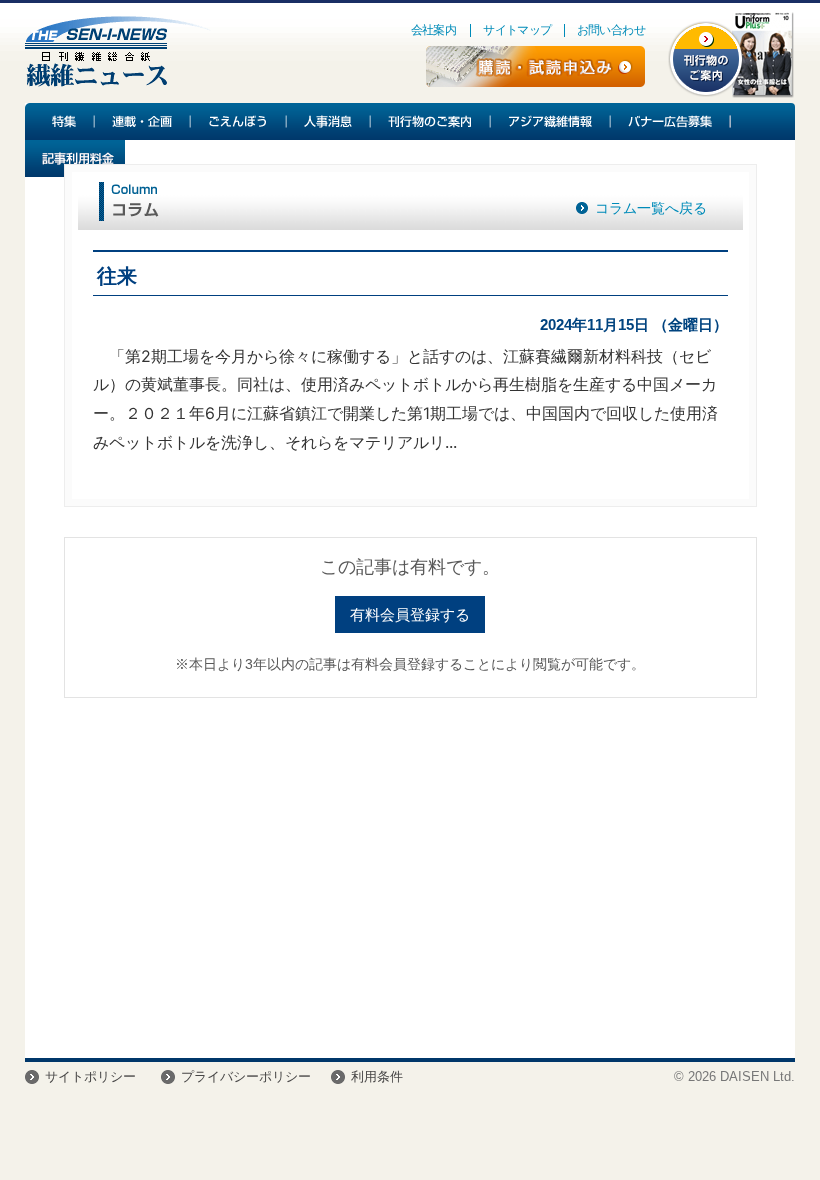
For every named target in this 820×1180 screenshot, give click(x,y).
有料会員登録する (410, 614)
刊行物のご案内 (431, 121)
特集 (60, 121)
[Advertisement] (410, 868)
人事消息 (329, 121)
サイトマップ (517, 30)
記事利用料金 (75, 158)
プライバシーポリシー (246, 1076)
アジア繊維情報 (551, 121)
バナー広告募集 (671, 121)
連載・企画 (143, 121)
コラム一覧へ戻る (651, 208)
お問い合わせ (611, 30)
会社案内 (434, 30)
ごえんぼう (239, 121)
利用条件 (377, 1076)
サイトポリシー (90, 1076)
